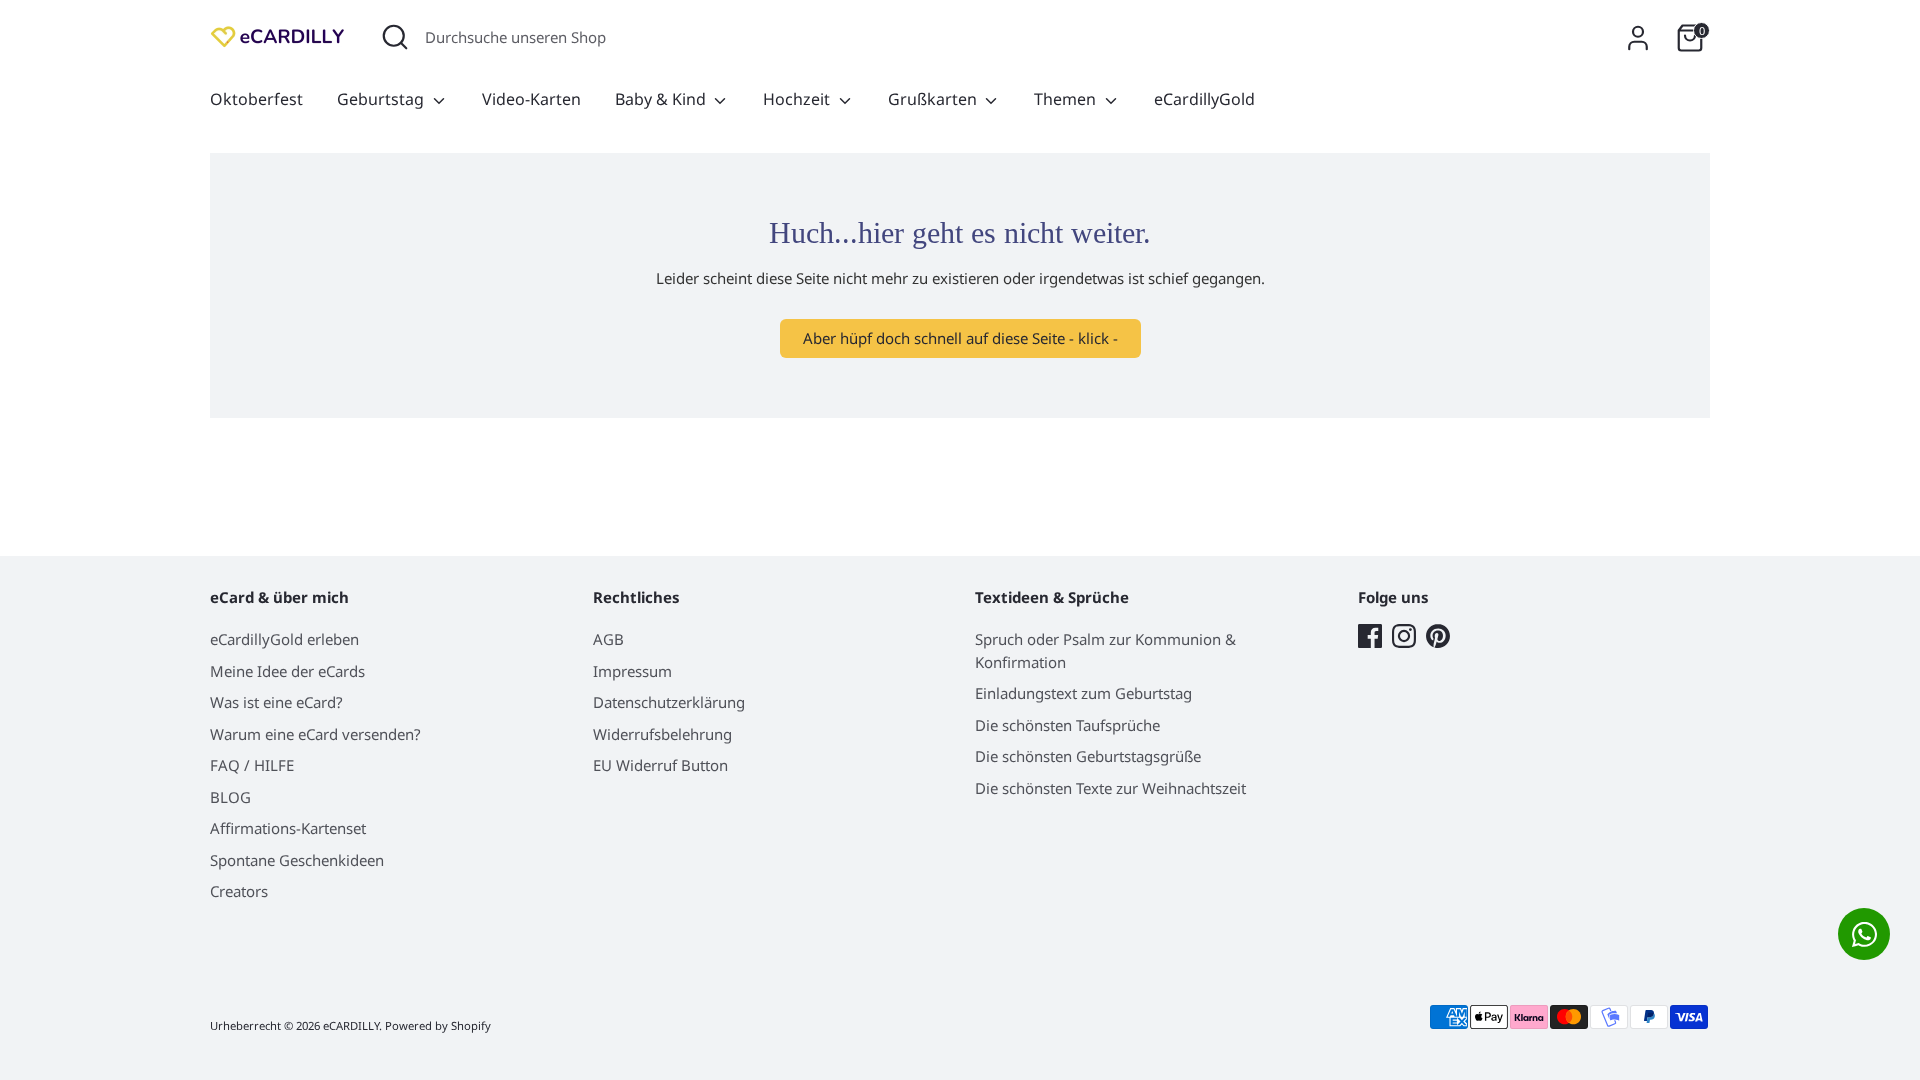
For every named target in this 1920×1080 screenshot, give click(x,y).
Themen (1067, 99)
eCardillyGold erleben (284, 639)
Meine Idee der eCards (287, 671)
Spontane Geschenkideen (297, 860)
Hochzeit (798, 99)
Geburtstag (382, 99)
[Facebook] (1370, 636)
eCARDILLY (351, 1025)
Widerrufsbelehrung (662, 734)
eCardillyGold (1204, 99)
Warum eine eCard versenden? (315, 734)
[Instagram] (1404, 636)
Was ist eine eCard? (276, 702)
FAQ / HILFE (252, 765)
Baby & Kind (662, 99)
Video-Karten (531, 99)
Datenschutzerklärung (669, 702)
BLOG (230, 797)
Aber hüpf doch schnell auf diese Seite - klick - (960, 338)
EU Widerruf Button (660, 765)
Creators (239, 891)
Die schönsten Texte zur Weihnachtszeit (1110, 788)
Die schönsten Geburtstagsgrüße (1088, 756)
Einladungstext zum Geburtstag (1083, 693)
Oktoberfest (256, 99)
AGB (608, 639)
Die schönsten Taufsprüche (1067, 725)
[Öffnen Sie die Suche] (395, 37)
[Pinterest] (1438, 636)
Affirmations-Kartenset (288, 828)
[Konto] (1638, 38)
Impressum (632, 671)
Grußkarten (934, 99)
